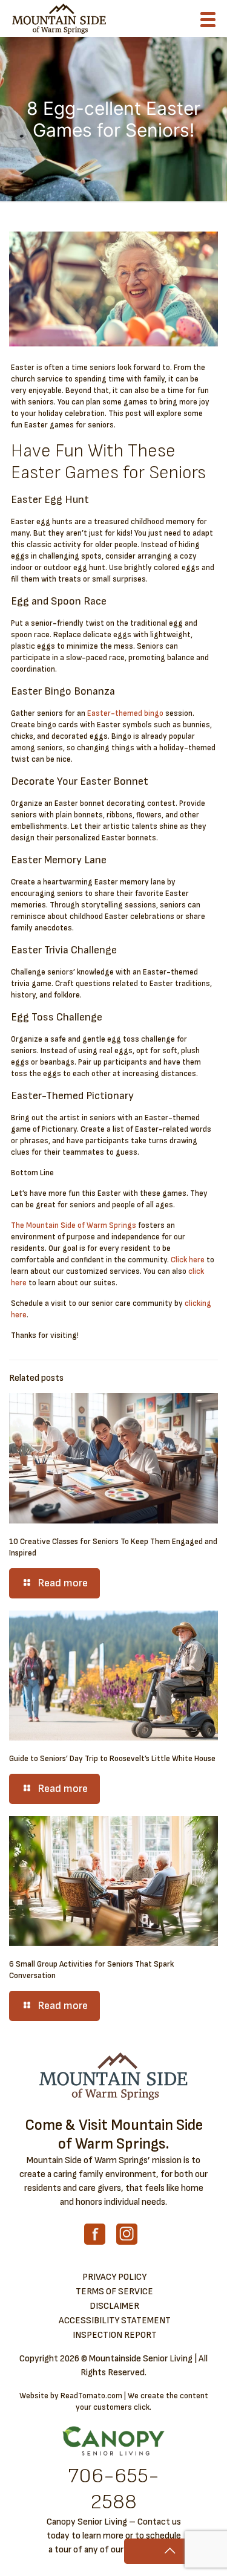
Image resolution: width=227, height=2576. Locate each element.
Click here (188, 1260)
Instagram (127, 2234)
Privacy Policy (114, 2277)
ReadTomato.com (91, 2396)
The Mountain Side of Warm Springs (74, 1225)
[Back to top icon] (169, 2551)
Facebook (95, 2234)
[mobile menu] (211, 22)
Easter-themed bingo (125, 713)
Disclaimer (114, 2306)
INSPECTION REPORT (115, 2335)
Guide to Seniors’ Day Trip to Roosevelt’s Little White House (112, 1759)
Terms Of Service (114, 2292)
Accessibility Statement (115, 2321)
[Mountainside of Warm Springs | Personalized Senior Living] (59, 18)
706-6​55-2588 (113, 2489)
